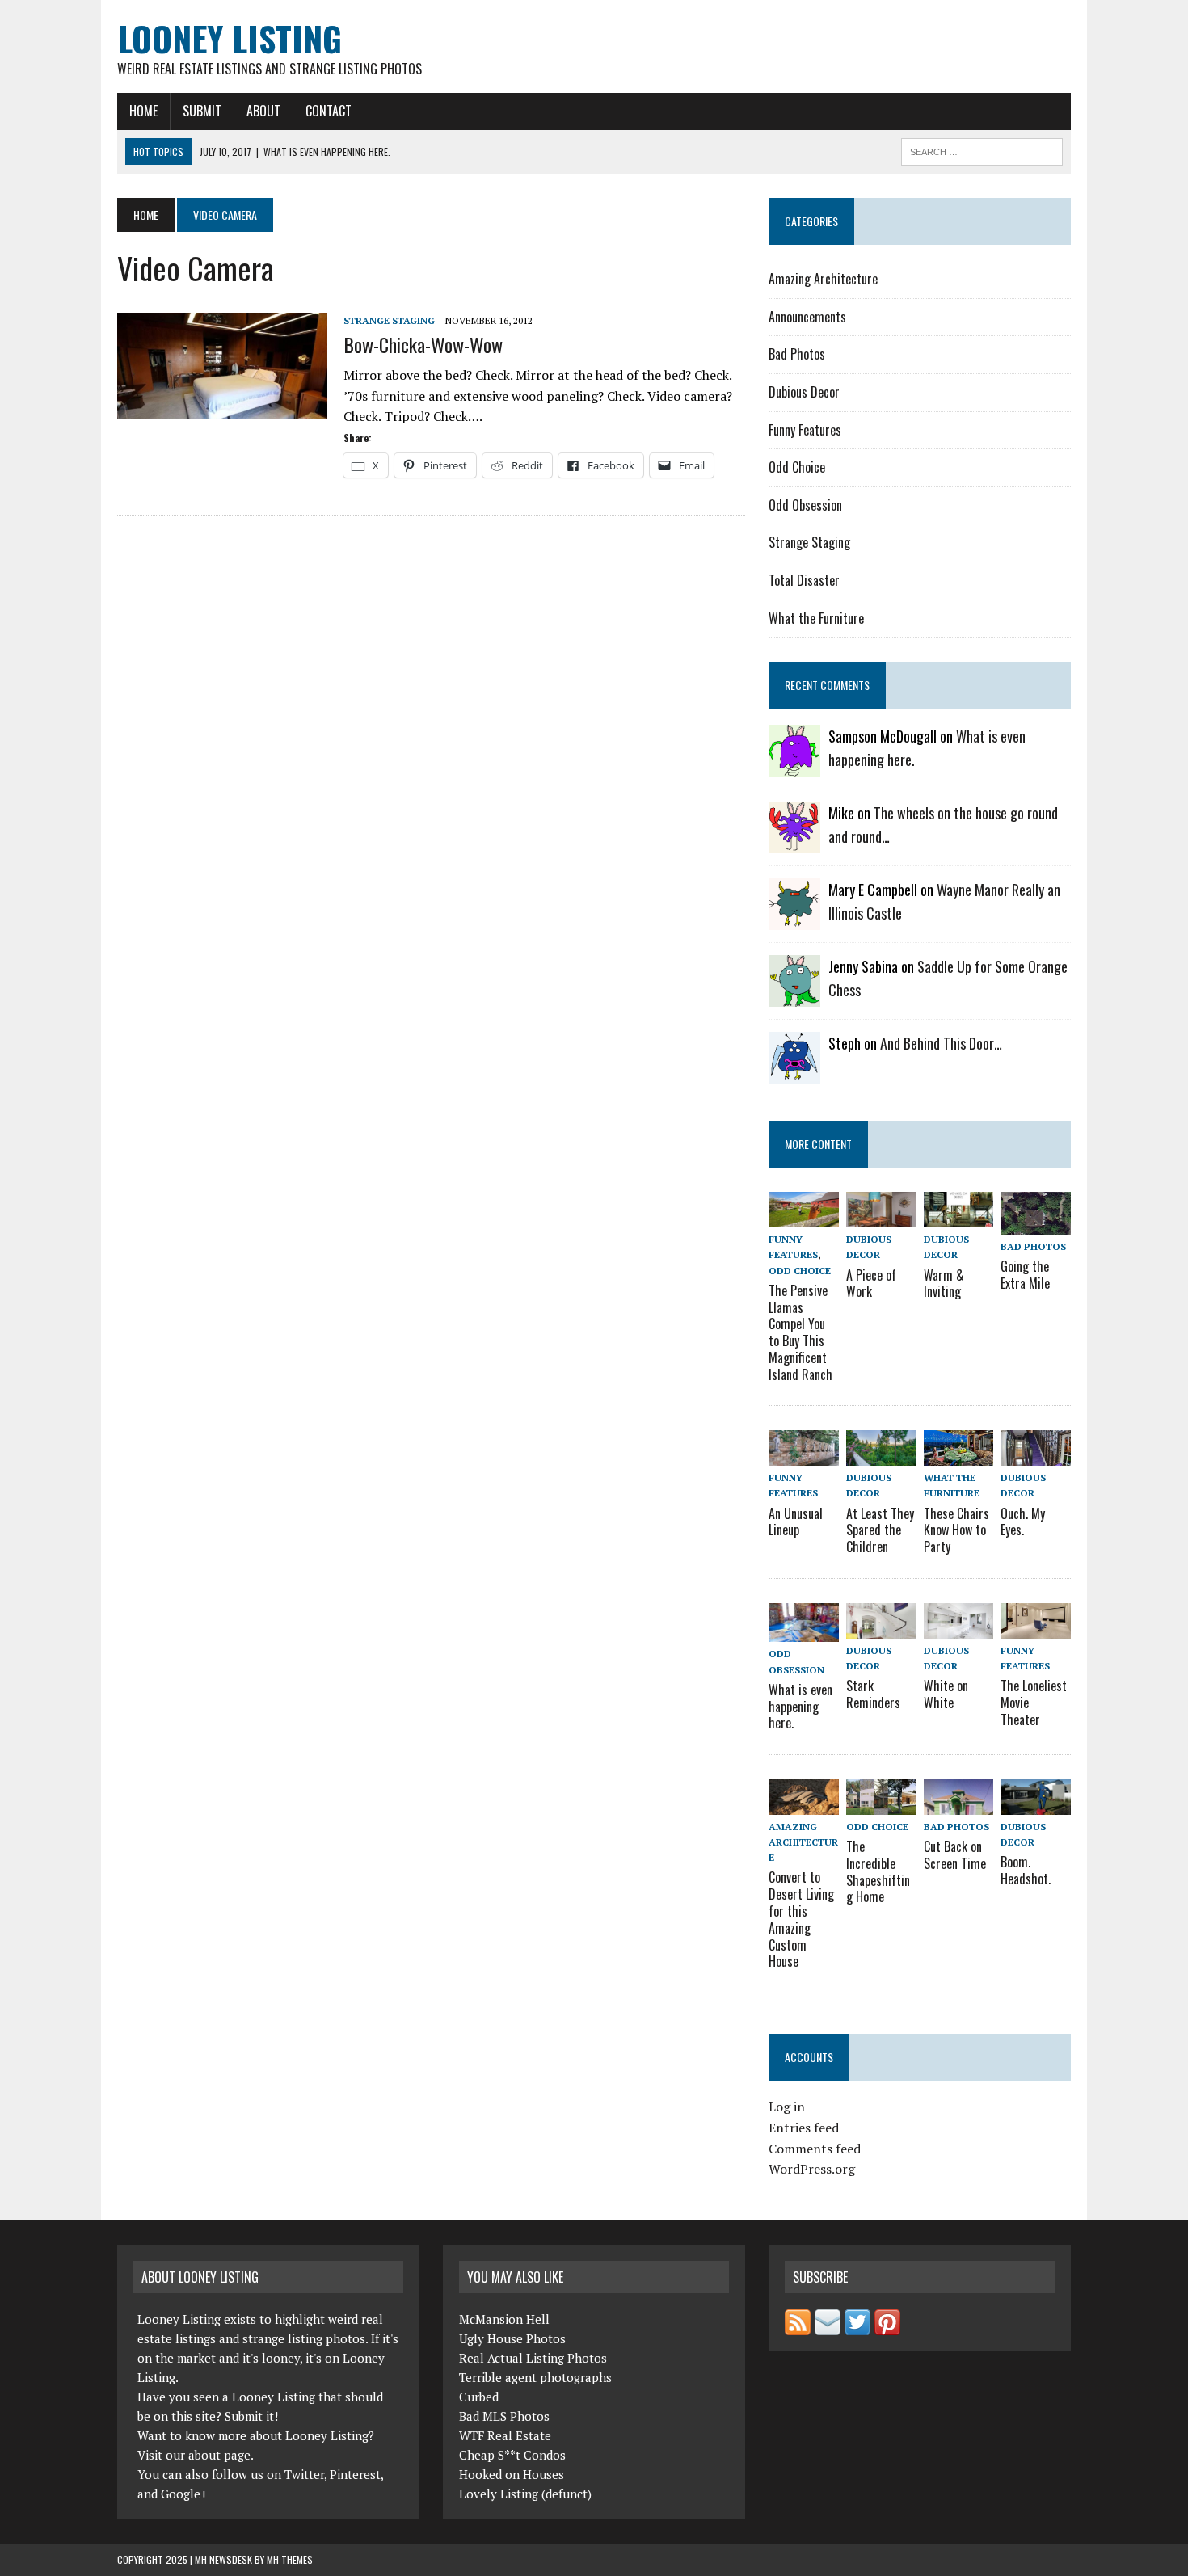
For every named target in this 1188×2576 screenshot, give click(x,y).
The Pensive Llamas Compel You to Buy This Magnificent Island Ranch (800, 1332)
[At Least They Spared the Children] (881, 1455)
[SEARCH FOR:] (982, 149)
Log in (787, 2107)
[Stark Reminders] (881, 1627)
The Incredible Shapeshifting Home (878, 1871)
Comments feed (815, 2149)
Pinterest (355, 2474)
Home (143, 111)
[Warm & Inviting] (958, 1217)
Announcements (807, 317)
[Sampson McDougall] (794, 766)
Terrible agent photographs (535, 2377)
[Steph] (794, 1073)
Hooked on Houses (512, 2474)
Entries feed (804, 2128)
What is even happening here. (800, 1707)
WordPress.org (812, 2169)
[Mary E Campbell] (794, 920)
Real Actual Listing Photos (533, 2358)
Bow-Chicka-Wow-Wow (423, 344)
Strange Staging (389, 320)
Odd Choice (797, 467)
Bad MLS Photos (504, 2416)
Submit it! (251, 2416)
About (263, 111)
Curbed (479, 2397)
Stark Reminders (873, 1694)
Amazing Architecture (823, 279)
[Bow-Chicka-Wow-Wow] (222, 408)
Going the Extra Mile (1025, 1275)
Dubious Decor (804, 392)
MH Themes (290, 2559)
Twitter (304, 2474)
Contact (329, 111)
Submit (202, 111)
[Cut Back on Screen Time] (958, 1804)
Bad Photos (797, 354)
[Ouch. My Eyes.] (1035, 1455)
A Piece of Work (871, 1284)
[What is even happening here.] (803, 1631)
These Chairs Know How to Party (956, 1530)
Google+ (184, 2494)
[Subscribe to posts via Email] (828, 2326)
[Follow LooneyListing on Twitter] (857, 2326)
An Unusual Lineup (796, 1522)
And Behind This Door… (941, 1043)
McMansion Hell (504, 2319)
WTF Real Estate (505, 2435)
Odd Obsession (805, 505)
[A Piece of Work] (881, 1217)
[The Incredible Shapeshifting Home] (881, 1804)
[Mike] (794, 843)
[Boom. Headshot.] (1035, 1804)
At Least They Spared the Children (880, 1530)
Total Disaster (804, 580)
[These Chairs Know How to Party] (958, 1455)
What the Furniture (816, 618)
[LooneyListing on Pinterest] (887, 2326)
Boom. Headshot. (1026, 1870)
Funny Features (805, 430)
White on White (946, 1694)
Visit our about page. (196, 2455)
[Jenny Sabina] (794, 996)
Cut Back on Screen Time (955, 1855)
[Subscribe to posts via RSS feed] (798, 2326)
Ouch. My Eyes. (1023, 1522)
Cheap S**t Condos (512, 2455)
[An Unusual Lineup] (803, 1455)
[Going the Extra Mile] (1035, 1223)
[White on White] (958, 1627)
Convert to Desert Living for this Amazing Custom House (801, 1919)
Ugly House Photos (512, 2338)
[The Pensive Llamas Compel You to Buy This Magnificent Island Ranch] (803, 1217)
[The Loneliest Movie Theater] (1035, 1627)
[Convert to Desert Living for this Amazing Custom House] (803, 1804)
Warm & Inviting (944, 1284)
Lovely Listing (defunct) (525, 2494)
